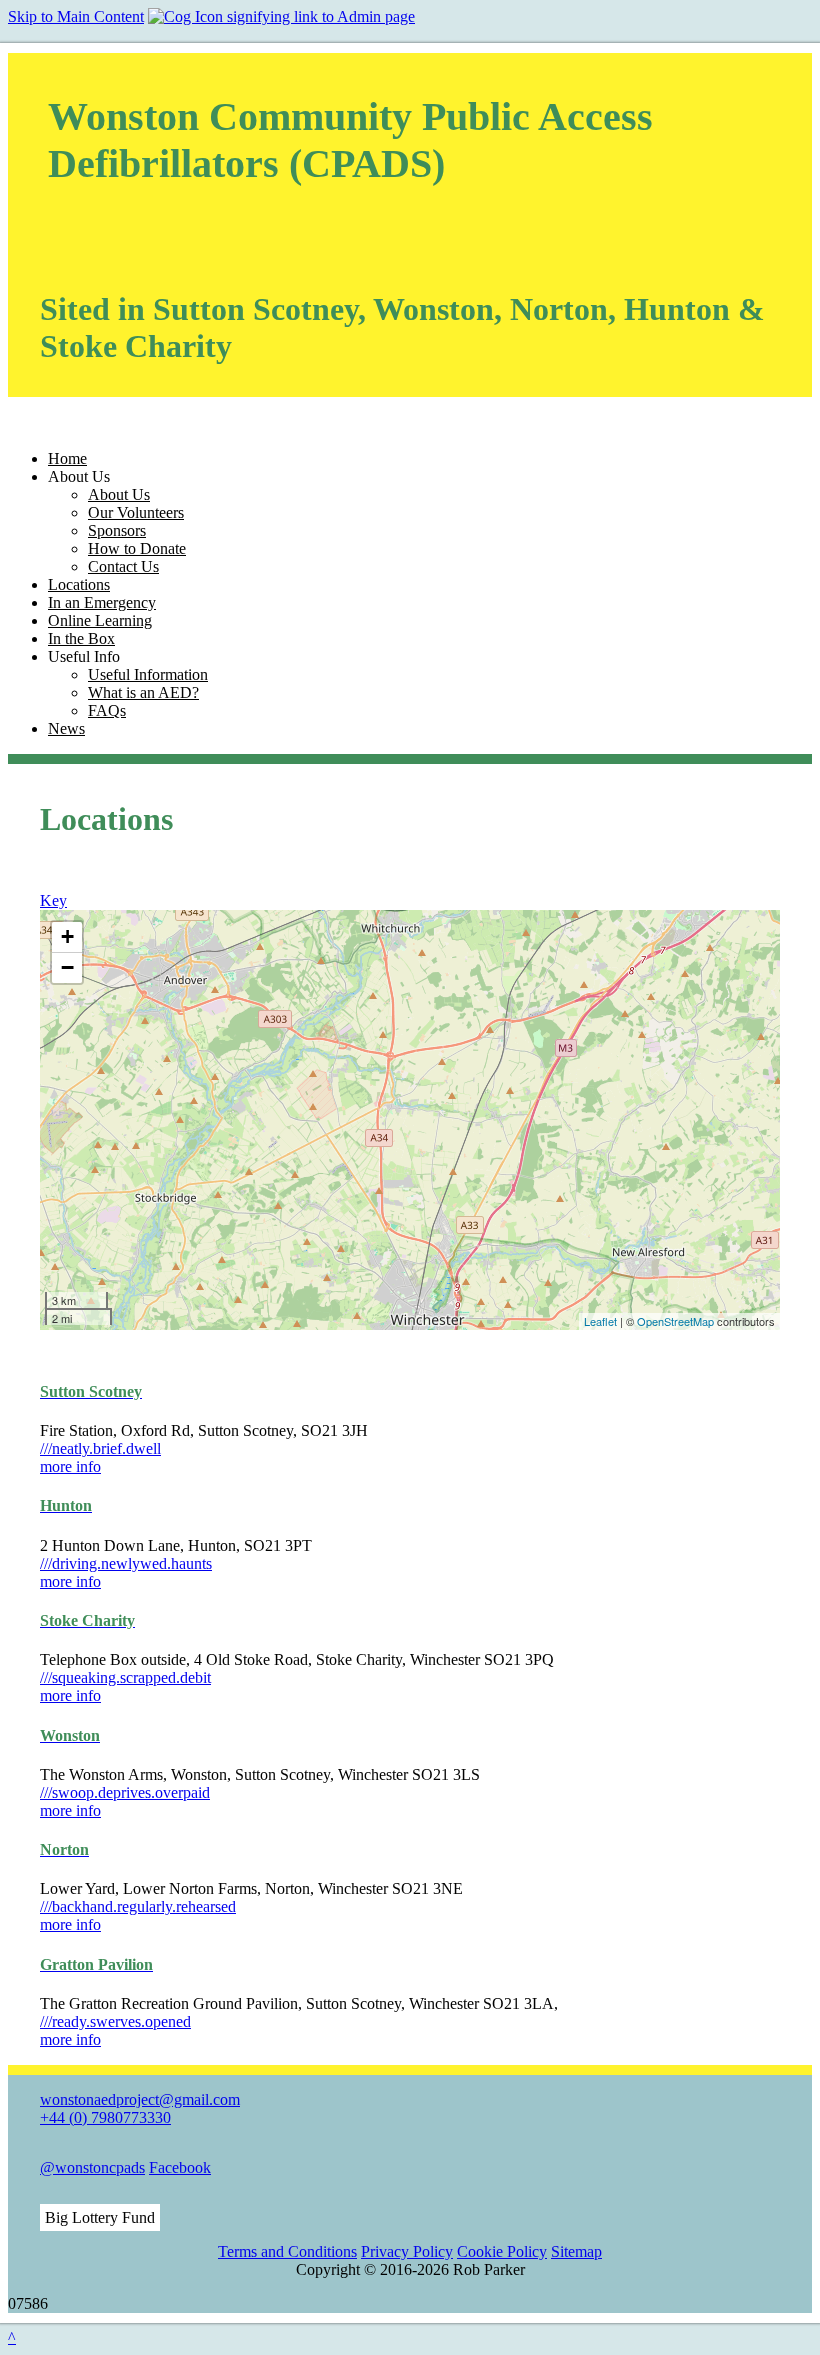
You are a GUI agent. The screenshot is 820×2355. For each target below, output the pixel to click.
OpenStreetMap (675, 1321)
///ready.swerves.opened (115, 2021)
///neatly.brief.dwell (100, 1448)
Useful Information (148, 674)
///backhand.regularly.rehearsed (138, 1906)
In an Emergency (102, 602)
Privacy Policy (407, 2251)
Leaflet (600, 1321)
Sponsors (117, 530)
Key (53, 900)
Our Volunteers (136, 512)
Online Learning (100, 620)
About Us (119, 494)
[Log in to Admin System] (281, 16)
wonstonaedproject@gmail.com (140, 2099)
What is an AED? (143, 692)
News (66, 728)
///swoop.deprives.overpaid (125, 1792)
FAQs (107, 710)
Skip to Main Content (76, 16)
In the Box (81, 638)
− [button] (67, 967)
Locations (79, 584)
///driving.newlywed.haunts (126, 1563)
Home (67, 458)
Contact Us (123, 566)
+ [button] (67, 936)
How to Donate (137, 548)
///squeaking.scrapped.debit (125, 1677)
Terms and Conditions (287, 2251)
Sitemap (576, 2251)
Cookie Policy (502, 2251)
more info (70, 1466)
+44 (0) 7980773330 (105, 2117)
